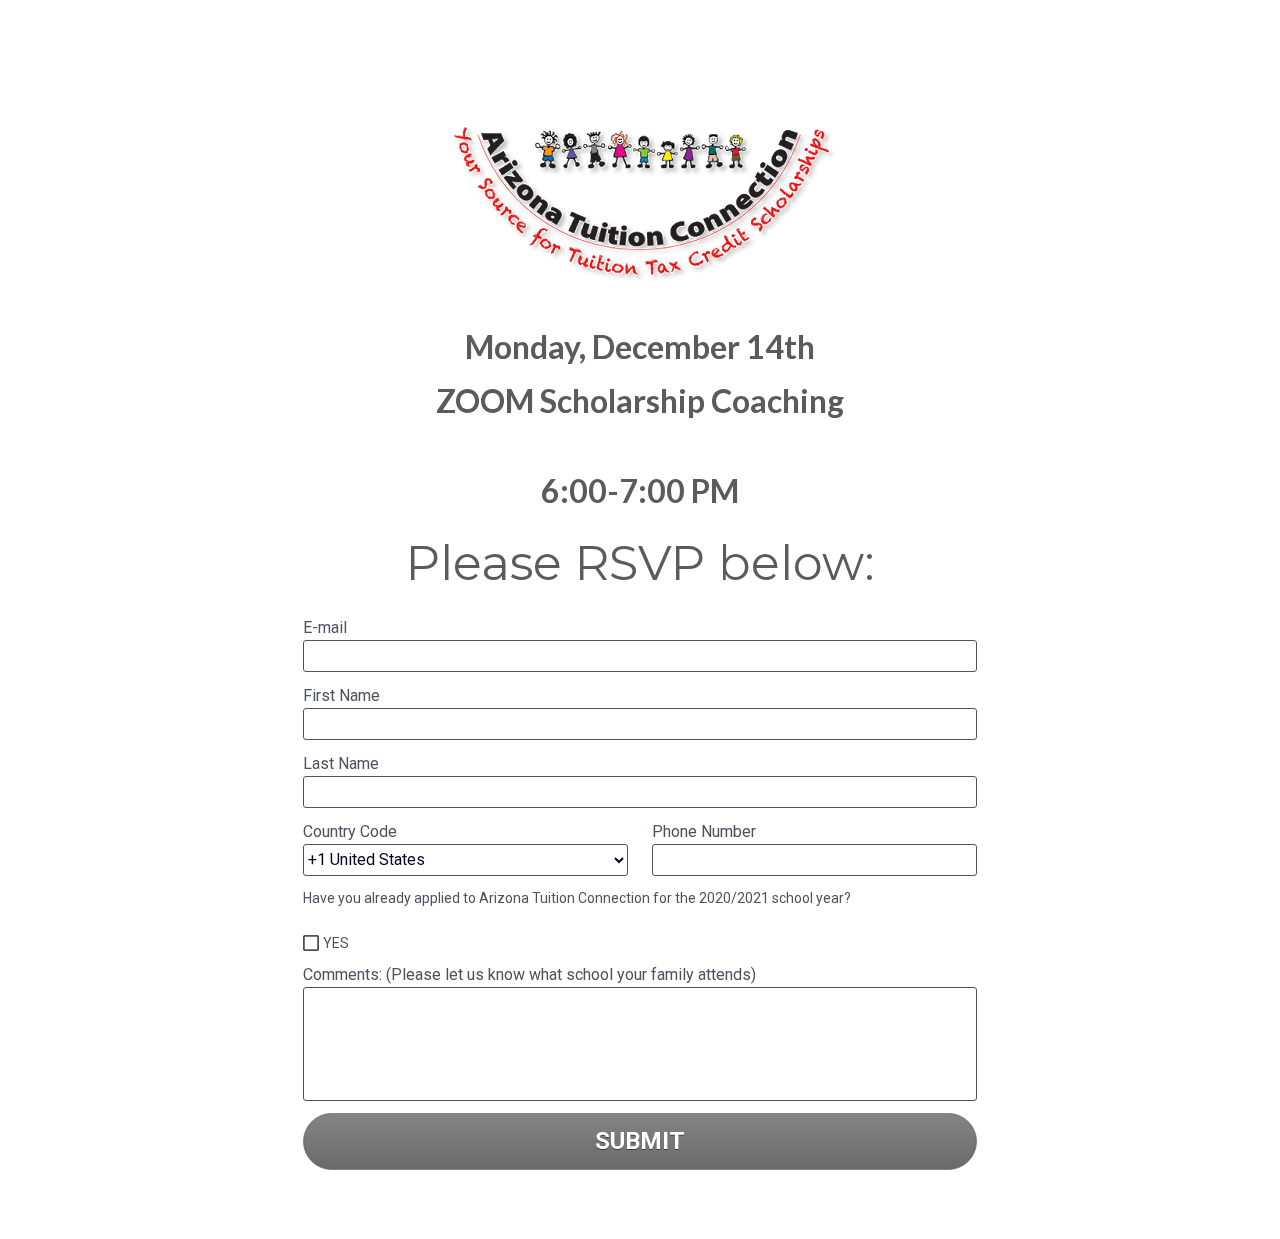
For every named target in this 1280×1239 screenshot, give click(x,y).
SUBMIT (640, 1141)
